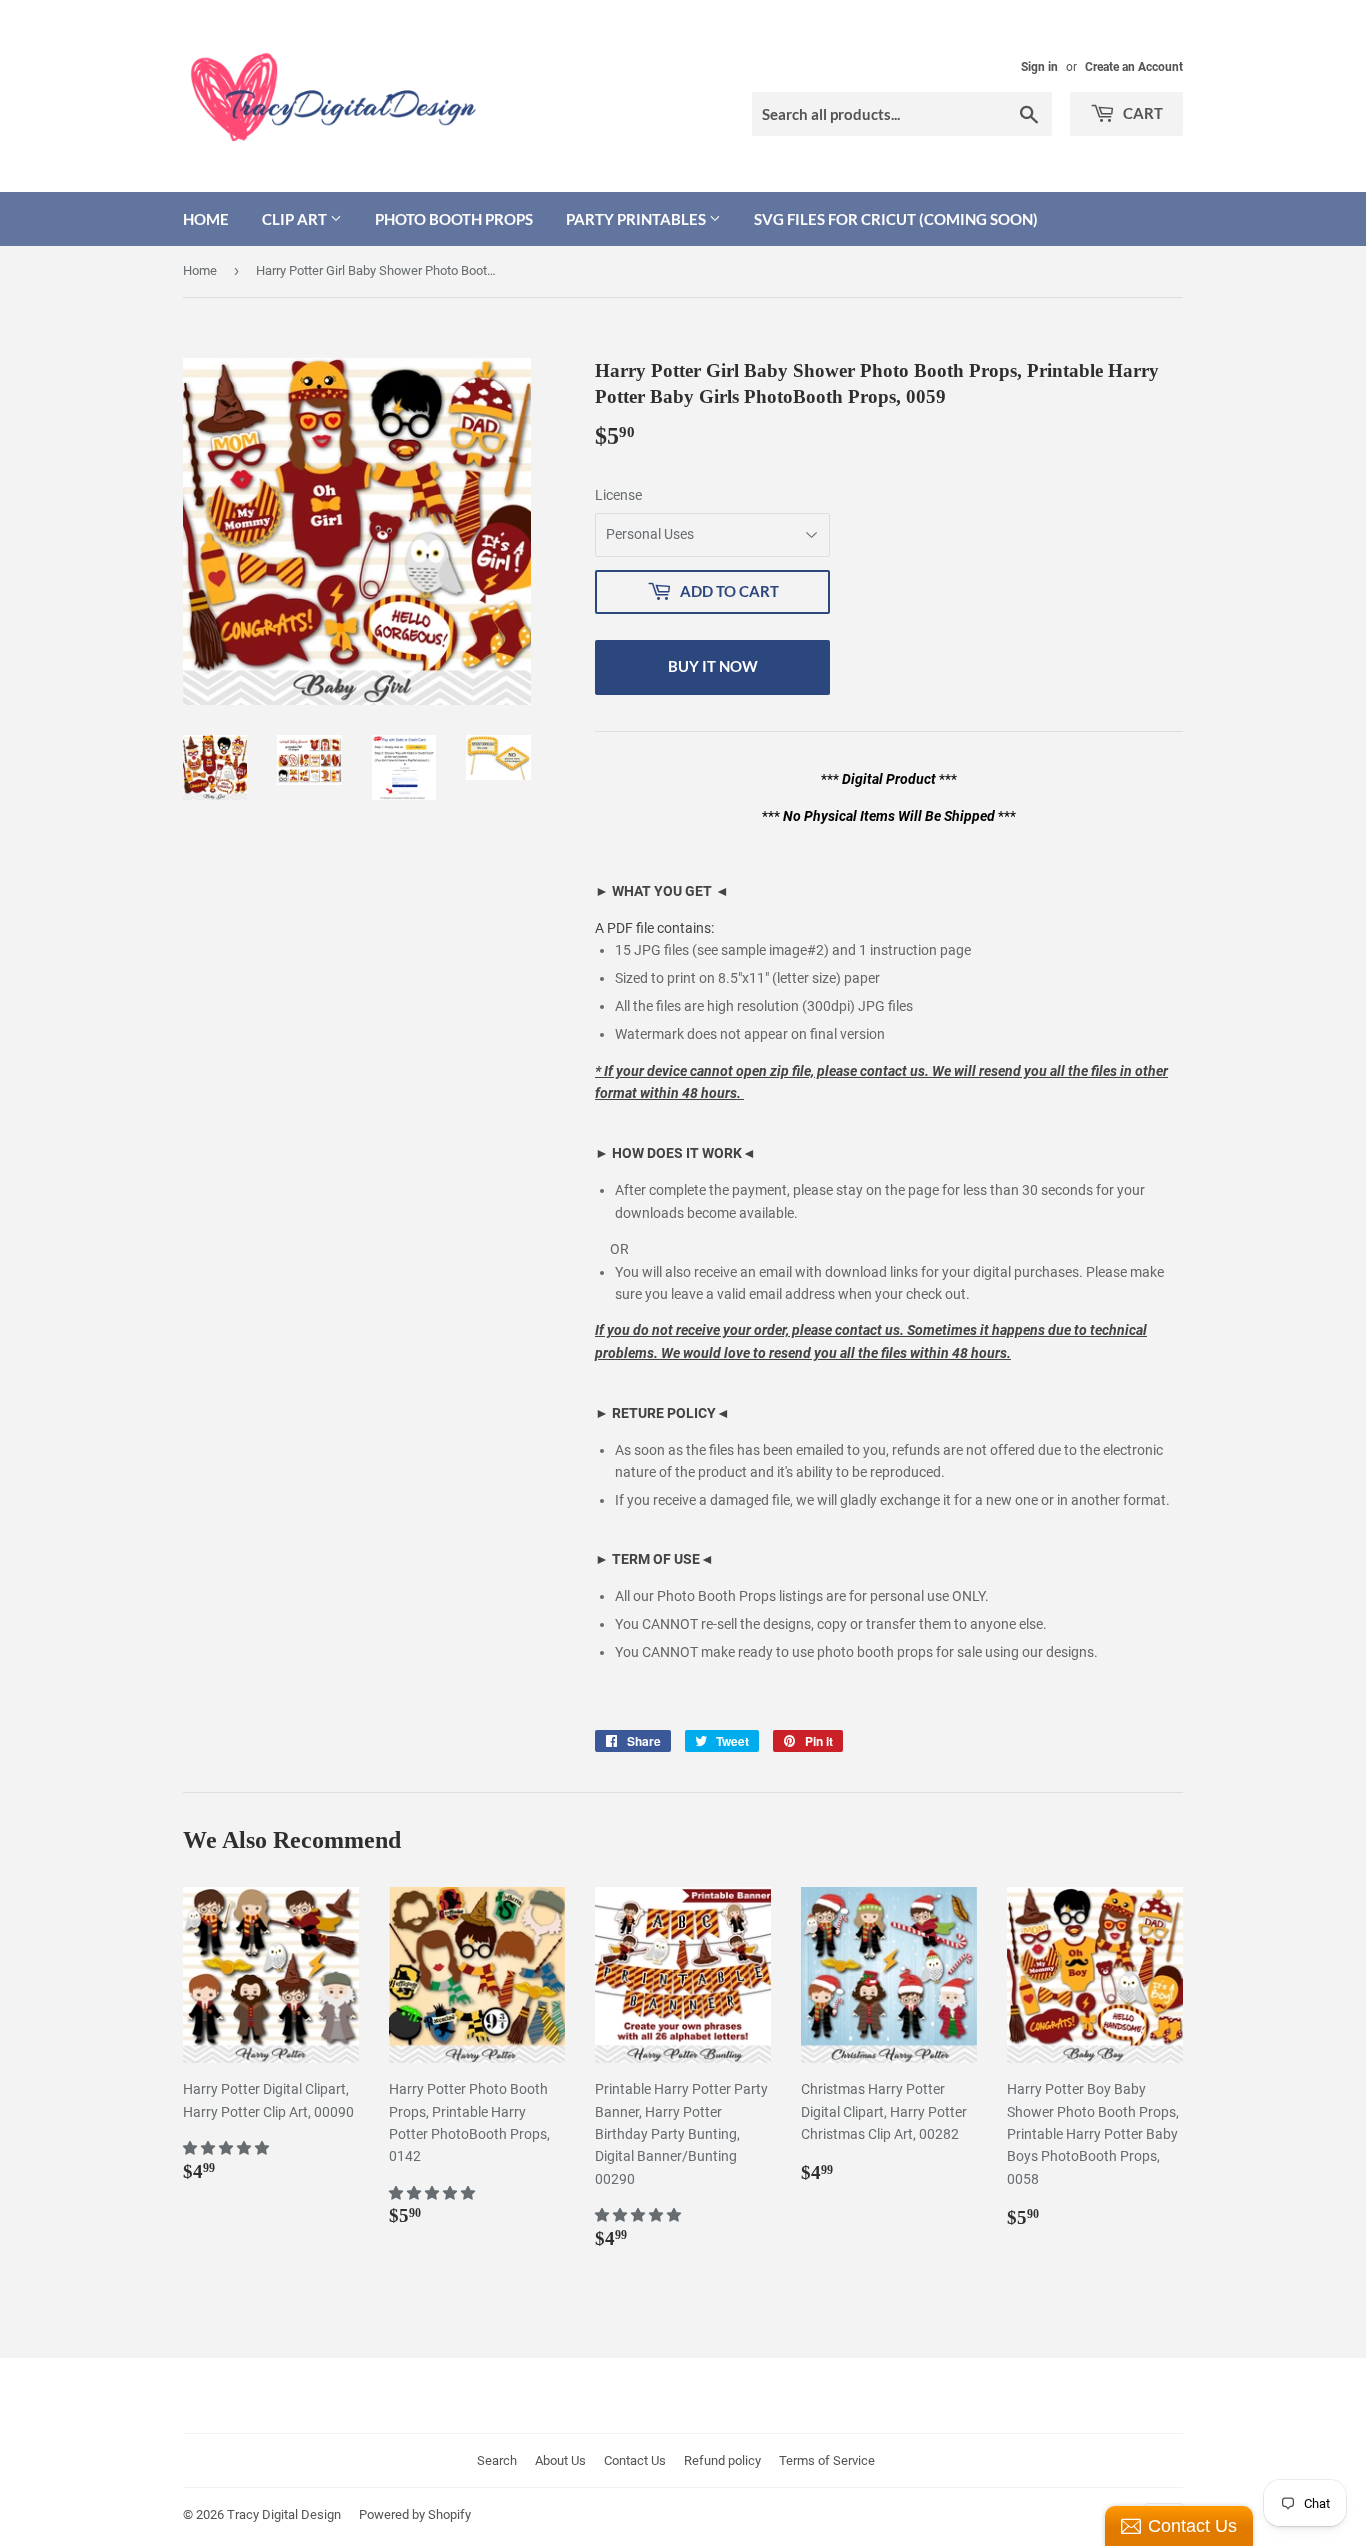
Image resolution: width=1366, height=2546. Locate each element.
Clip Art (296, 219)
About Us (560, 2460)
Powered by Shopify (415, 2514)
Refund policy (722, 2460)
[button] (227, 2148)
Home (206, 219)
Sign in (1039, 67)
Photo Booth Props (454, 219)
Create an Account (1134, 67)
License (618, 495)
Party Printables (637, 219)
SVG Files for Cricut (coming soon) (896, 219)
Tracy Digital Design (284, 2514)
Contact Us (635, 2460)
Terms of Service (827, 2460)
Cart (1141, 113)
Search (497, 2460)
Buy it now (713, 666)
